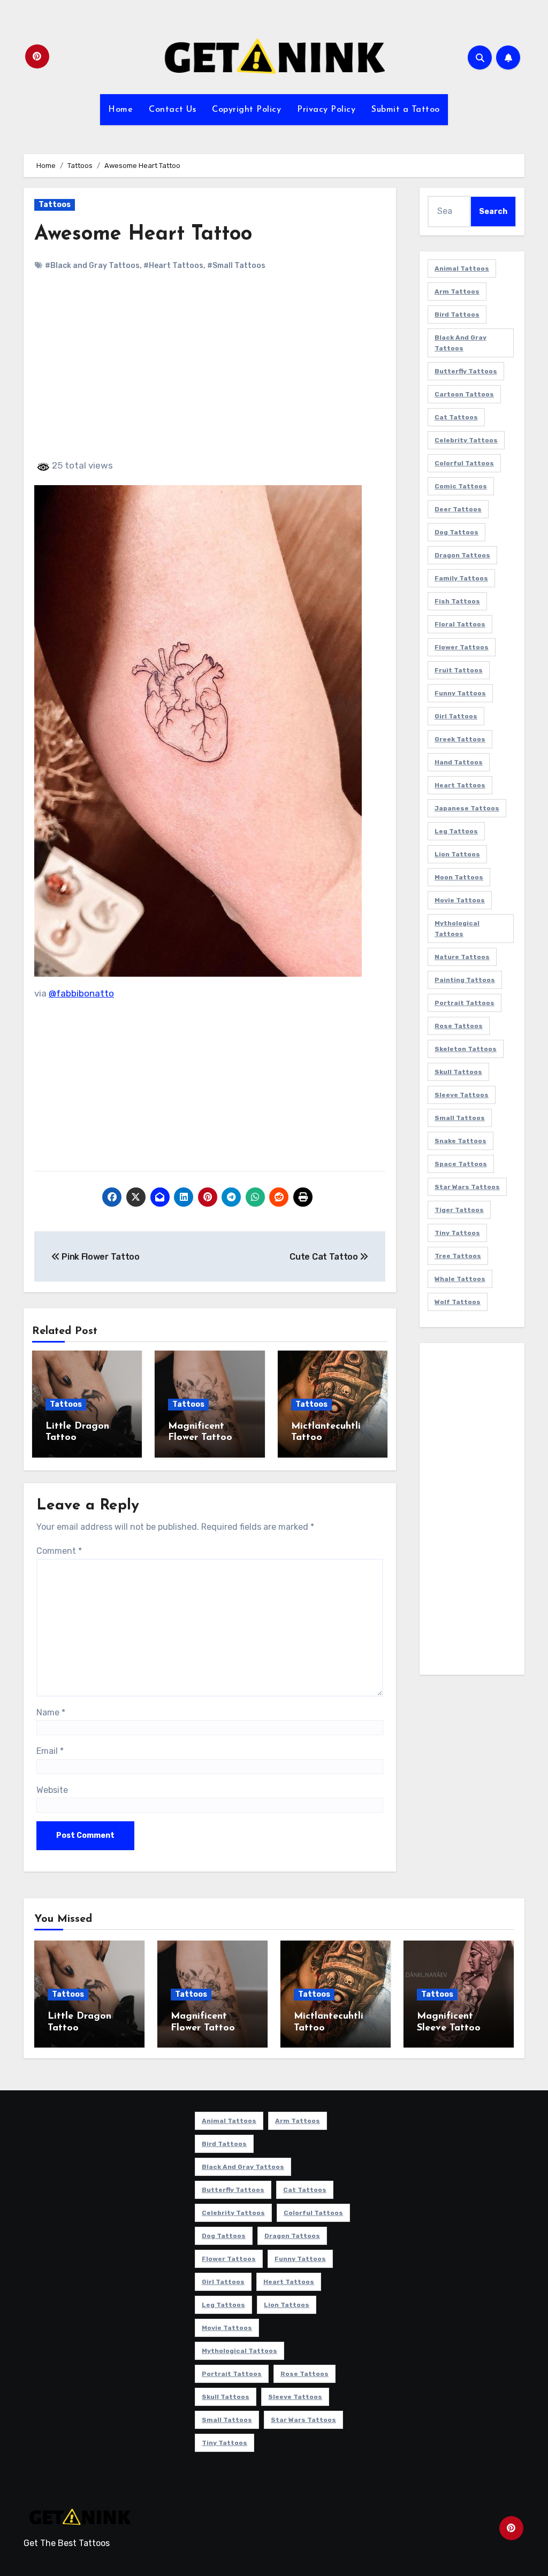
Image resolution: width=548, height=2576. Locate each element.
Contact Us (172, 110)
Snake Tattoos (461, 1141)
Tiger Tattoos (459, 1210)
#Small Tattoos (236, 266)
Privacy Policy (326, 110)
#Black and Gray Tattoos (92, 266)
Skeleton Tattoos (466, 1049)
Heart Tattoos (460, 785)
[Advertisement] (211, 374)
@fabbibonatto (81, 993)
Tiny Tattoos (457, 1233)
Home (120, 110)
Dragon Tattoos (462, 555)
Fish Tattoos (457, 601)
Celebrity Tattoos (466, 440)
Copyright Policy (246, 110)
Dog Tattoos (456, 532)
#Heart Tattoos (173, 266)
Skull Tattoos (458, 1072)
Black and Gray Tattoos (461, 343)
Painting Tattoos (465, 980)
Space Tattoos (461, 1164)
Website (52, 1790)
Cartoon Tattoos (464, 394)
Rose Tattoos (459, 1026)
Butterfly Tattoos (466, 371)
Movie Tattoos (460, 900)
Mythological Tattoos (457, 929)
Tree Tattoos (458, 1256)
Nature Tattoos (462, 957)
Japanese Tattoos (467, 808)
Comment (59, 1551)
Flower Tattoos (462, 647)
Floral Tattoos (460, 624)
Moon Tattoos (459, 877)
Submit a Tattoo (406, 110)
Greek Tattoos (460, 739)
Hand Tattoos (459, 762)
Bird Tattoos (457, 315)
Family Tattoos (461, 578)
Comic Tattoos (461, 486)
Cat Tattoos (456, 417)
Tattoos (55, 205)
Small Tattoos (460, 1118)
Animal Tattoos (462, 269)
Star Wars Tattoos (467, 1187)
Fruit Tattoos (459, 670)
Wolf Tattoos (458, 1302)
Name (51, 1712)
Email (50, 1751)
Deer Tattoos (458, 509)
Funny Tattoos (460, 693)
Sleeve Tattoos (462, 1095)
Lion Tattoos (457, 854)
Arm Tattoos (457, 292)
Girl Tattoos (456, 716)
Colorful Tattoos (464, 463)
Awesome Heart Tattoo (143, 235)
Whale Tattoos (460, 1279)
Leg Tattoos (456, 831)
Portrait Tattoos (465, 1003)
